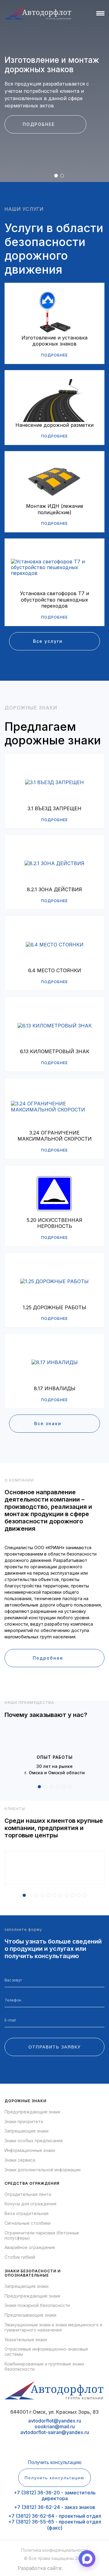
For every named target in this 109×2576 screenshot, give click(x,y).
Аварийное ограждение (30, 2247)
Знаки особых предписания (34, 2141)
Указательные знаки (26, 2340)
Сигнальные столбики (28, 2223)
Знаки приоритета (24, 2122)
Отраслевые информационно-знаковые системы (46, 2352)
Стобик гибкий (20, 2257)
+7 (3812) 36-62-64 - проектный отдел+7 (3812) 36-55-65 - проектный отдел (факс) (55, 2522)
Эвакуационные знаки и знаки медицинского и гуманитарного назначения (53, 2327)
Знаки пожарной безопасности (37, 2305)
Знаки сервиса (20, 2160)
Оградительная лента (28, 2194)
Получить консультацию (55, 2462)
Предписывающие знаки (30, 2315)
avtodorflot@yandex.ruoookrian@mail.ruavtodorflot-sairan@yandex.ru (55, 2426)
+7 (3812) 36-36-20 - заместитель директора (55, 2495)
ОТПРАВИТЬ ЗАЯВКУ (55, 2047)
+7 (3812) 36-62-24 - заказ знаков (54, 2507)
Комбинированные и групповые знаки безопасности (44, 2367)
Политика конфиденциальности (54, 2550)
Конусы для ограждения (30, 2204)
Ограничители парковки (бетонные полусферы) (42, 2235)
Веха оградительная (26, 2214)
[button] (56, 176)
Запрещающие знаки (26, 2131)
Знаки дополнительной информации (43, 2170)
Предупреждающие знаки (32, 2112)
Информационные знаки (30, 2150)
